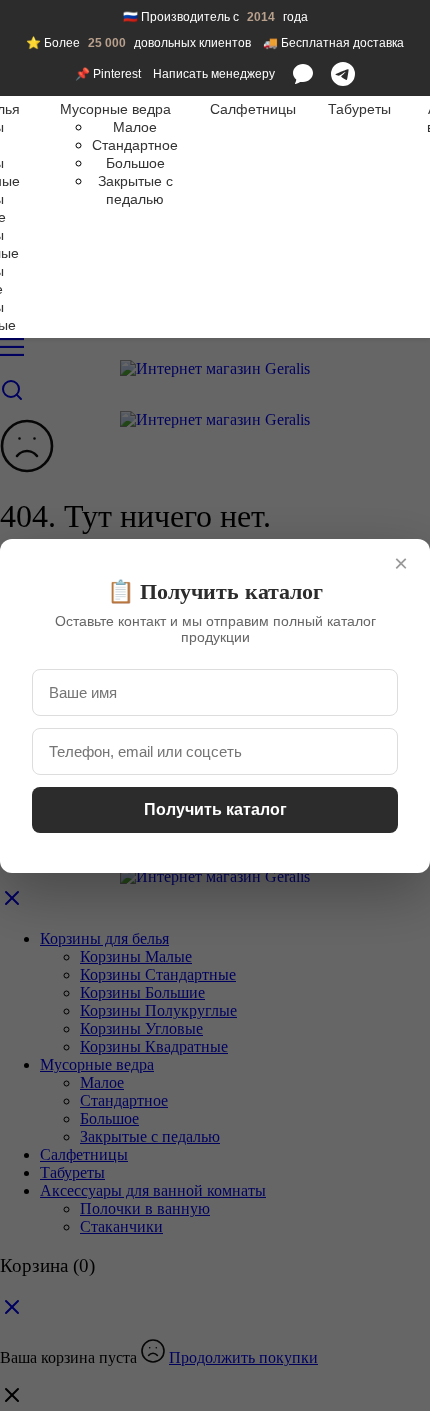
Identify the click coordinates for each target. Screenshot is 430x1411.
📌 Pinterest (108, 74)
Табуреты (359, 109)
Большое (135, 163)
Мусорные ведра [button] (115, 109)
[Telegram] (343, 74)
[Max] (303, 74)
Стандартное (135, 145)
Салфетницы (253, 109)
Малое (135, 127)
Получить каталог (215, 809)
